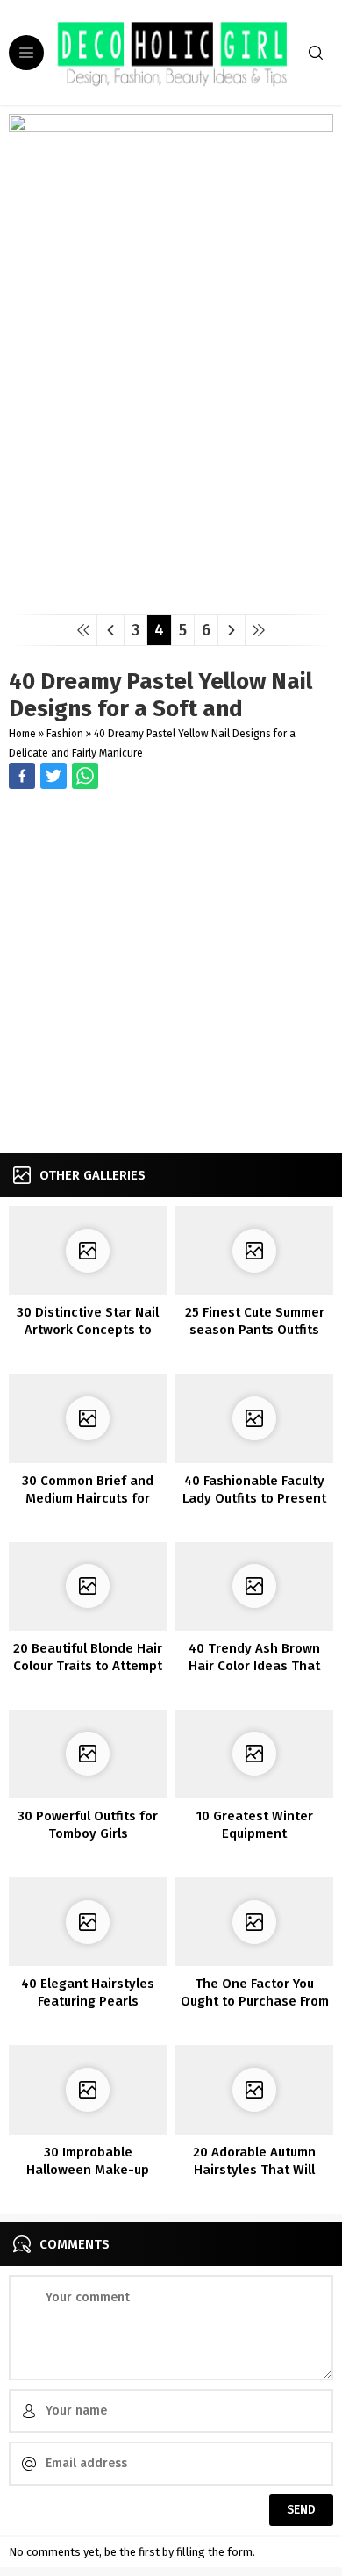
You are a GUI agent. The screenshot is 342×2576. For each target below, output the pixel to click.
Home (22, 734)
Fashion (65, 734)
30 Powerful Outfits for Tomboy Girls (88, 1825)
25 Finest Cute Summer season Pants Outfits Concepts (255, 1330)
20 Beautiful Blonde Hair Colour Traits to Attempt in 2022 (88, 1666)
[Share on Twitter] (85, 776)
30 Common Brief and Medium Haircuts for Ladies (88, 1498)
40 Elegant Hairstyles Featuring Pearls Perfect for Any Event (88, 2001)
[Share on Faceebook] (53, 776)
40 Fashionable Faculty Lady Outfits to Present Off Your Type (254, 1498)
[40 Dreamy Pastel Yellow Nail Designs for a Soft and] (171, 595)
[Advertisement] (171, 973)
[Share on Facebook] (22, 776)
